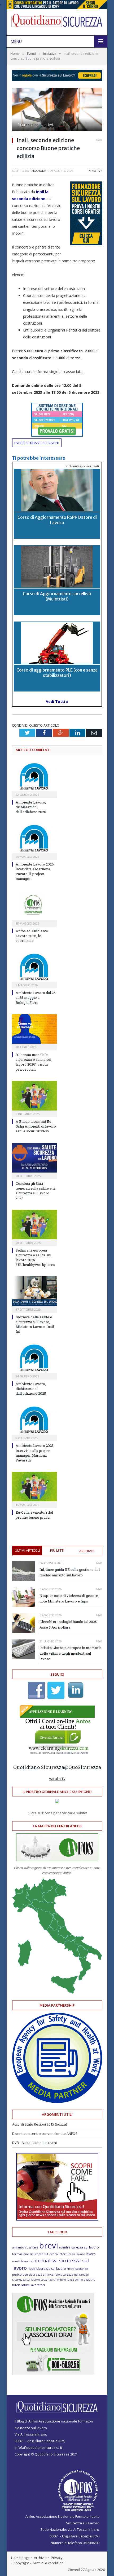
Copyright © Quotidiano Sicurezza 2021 (46, 2454)
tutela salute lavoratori (28, 2285)
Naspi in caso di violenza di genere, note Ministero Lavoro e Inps (69, 1598)
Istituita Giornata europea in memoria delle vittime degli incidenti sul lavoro (71, 1653)
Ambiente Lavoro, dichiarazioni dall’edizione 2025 (31, 1389)
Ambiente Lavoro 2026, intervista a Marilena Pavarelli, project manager (35, 871)
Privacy (57, 2558)
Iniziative (95, 171)
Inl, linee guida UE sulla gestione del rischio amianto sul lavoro (70, 1572)
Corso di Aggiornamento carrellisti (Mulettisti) (57, 596)
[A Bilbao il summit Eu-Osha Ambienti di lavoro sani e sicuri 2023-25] (34, 1096)
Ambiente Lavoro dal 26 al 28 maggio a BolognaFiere (36, 997)
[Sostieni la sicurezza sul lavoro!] (57, 2219)
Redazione (38, 171)
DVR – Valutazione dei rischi (34, 2143)
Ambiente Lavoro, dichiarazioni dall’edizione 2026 (31, 807)
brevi (49, 2245)
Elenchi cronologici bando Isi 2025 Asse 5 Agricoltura (68, 1624)
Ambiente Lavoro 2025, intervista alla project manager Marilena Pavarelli (35, 1453)
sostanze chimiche (53, 2280)
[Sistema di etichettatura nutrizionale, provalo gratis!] (57, 420)
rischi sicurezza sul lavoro (47, 2269)
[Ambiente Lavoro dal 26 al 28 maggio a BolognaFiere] (34, 967)
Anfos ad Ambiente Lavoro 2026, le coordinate (32, 936)
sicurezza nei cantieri (75, 2275)
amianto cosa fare (25, 2247)
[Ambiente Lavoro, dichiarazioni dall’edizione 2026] (34, 776)
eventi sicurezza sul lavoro (37, 443)
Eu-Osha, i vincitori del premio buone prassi (34, 1515)
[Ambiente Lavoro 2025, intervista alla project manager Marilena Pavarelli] (34, 1420)
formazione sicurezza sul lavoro (35, 2254)
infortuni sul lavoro (72, 2254)
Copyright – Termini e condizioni (39, 2563)
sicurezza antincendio (44, 2274)
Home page (20, 2558)
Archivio (87, 1551)
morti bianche (22, 2261)
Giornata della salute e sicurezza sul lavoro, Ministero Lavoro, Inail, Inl (35, 1324)
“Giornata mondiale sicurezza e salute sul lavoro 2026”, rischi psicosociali (33, 1062)
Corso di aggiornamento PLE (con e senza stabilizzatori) (57, 672)
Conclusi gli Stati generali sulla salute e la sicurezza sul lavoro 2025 (36, 1191)
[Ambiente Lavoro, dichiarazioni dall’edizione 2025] (34, 1358)
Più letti (57, 1550)
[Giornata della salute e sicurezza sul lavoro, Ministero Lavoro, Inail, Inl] (34, 1291)
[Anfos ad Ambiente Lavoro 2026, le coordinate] (34, 905)
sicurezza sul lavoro (26, 2279)
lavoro (91, 2254)
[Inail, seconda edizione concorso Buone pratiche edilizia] (57, 110)
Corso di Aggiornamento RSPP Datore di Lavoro (57, 520)
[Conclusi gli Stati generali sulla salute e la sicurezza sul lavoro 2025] (34, 1158)
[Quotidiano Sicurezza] (57, 21)
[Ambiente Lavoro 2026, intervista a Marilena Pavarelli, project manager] (34, 838)
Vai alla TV (57, 1779)
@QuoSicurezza (83, 1767)
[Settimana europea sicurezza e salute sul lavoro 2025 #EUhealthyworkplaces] (34, 1225)
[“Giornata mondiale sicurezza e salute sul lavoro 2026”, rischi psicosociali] (34, 1029)
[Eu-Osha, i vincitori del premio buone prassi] (34, 1487)
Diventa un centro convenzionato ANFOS (45, 2134)
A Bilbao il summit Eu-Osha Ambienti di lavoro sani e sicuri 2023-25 (36, 1126)
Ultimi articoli (27, 1550)
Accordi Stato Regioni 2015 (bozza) (40, 2124)
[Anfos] (53, 2374)
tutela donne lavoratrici (81, 2280)
